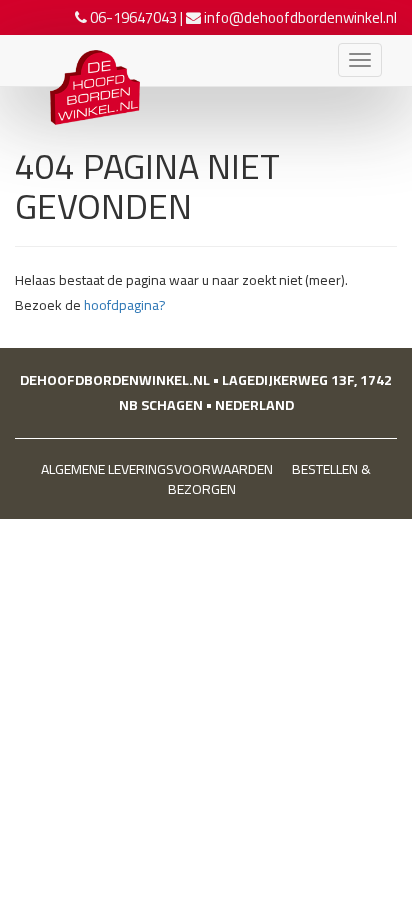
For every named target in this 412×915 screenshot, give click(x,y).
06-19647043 (133, 17)
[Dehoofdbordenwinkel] (85, 60)
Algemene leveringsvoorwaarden (157, 469)
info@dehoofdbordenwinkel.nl (300, 17)
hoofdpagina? (125, 305)
